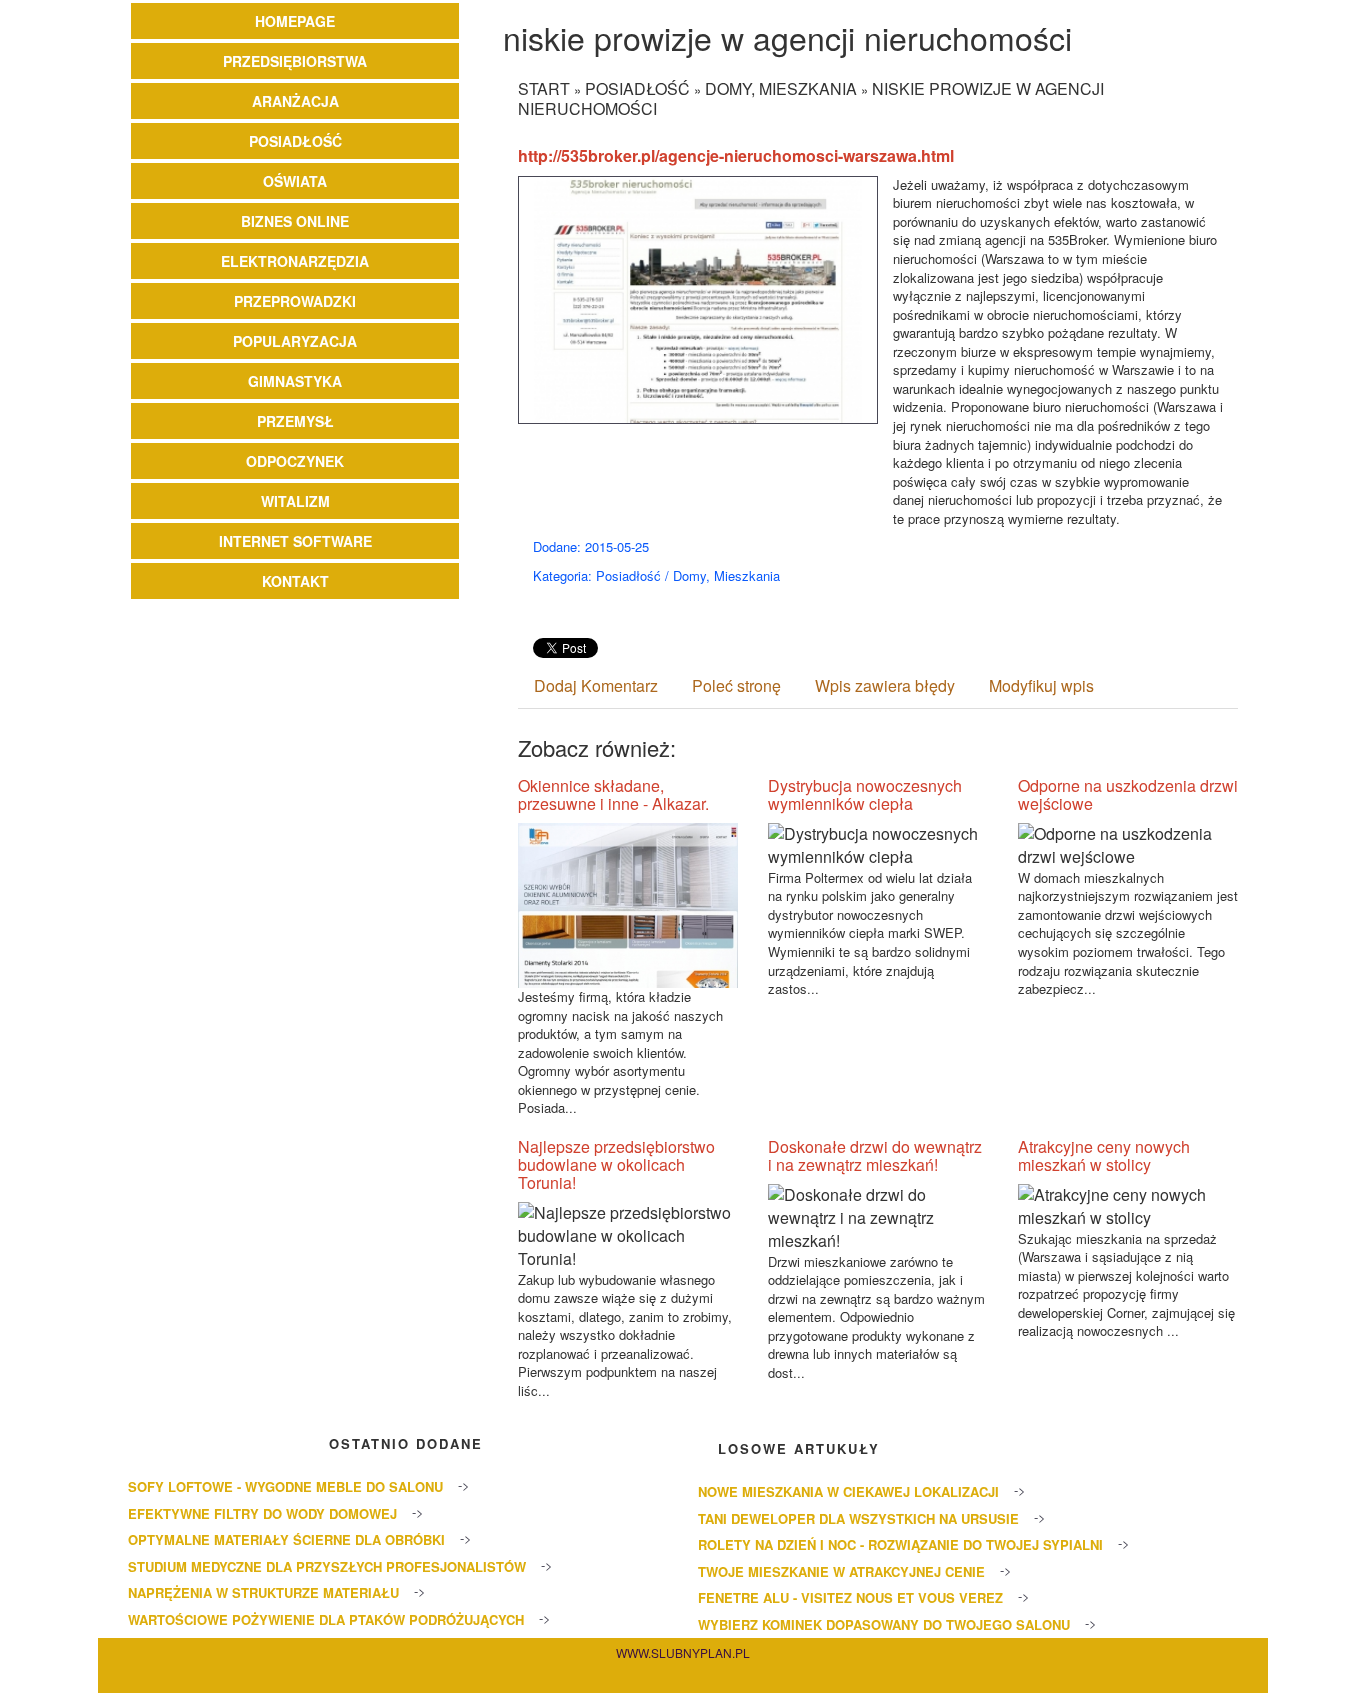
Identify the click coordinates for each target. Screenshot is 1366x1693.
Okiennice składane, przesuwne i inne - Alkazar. (613, 794)
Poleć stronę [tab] (736, 685)
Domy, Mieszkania (781, 88)
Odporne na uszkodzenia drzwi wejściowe (1128, 794)
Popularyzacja (295, 341)
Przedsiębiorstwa (295, 61)
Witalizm (295, 501)
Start (544, 88)
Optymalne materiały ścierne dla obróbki (286, 1539)
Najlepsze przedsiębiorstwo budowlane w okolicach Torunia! (616, 1164)
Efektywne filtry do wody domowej (262, 1513)
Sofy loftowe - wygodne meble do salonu (285, 1486)
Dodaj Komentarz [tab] (596, 685)
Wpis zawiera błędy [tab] (885, 685)
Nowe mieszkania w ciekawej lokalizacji (848, 1491)
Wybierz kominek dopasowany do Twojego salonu (884, 1624)
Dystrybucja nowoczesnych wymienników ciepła (865, 794)
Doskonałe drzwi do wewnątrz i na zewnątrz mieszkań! (875, 1155)
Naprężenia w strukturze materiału (263, 1592)
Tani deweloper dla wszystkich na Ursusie (858, 1518)
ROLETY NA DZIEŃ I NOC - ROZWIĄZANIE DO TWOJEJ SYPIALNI (900, 1544)
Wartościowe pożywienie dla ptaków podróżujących (326, 1619)
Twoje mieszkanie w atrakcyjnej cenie (841, 1571)
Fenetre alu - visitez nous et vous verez (850, 1597)
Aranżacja (295, 101)
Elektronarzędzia (295, 261)
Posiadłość (295, 141)
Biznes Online (295, 221)
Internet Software (295, 541)
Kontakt (295, 581)
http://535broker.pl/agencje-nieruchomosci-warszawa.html (736, 155)
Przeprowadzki (295, 301)
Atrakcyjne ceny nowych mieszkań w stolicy (1104, 1155)
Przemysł (295, 421)
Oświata (295, 181)
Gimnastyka (295, 381)
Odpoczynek (295, 461)
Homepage (295, 21)
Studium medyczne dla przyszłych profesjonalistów (327, 1566)
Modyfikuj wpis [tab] (1041, 685)
